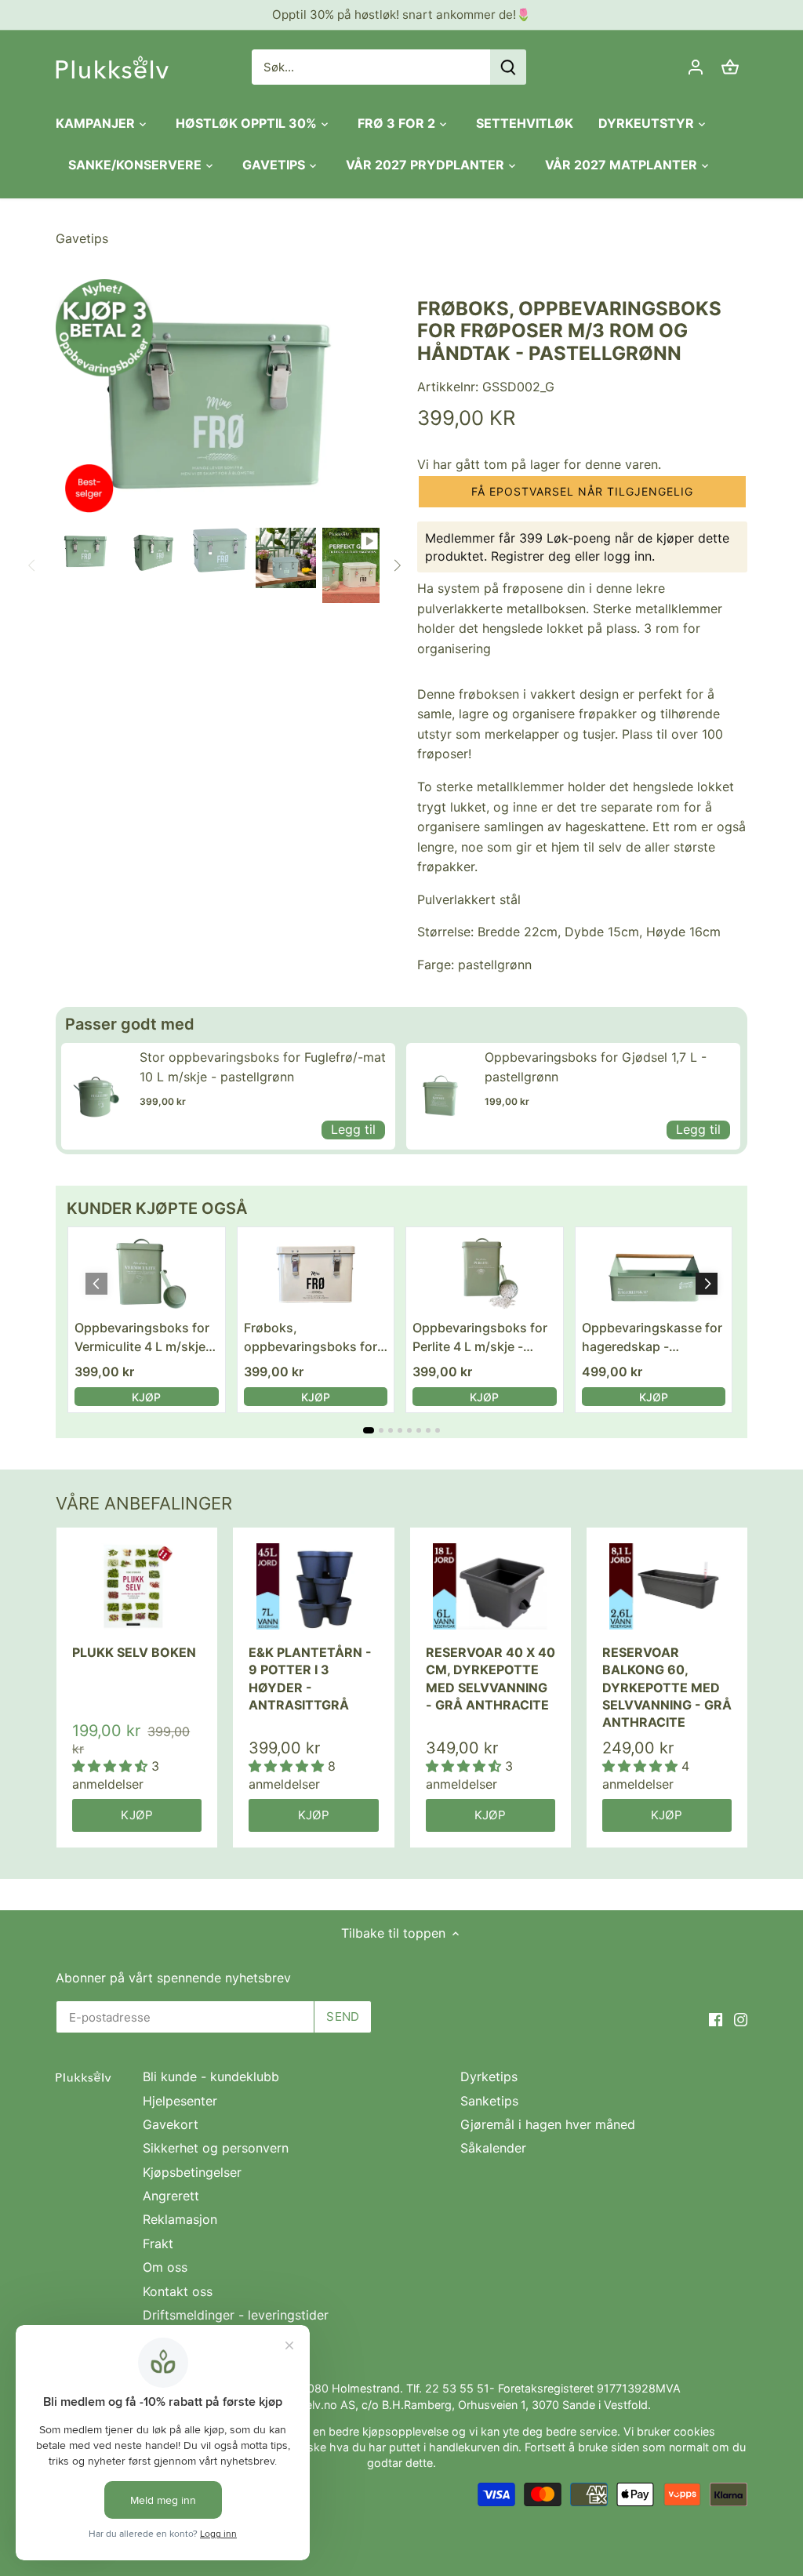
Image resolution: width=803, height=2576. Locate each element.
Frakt (158, 2244)
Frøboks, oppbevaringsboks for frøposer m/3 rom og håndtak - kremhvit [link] (311, 1338)
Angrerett (171, 2196)
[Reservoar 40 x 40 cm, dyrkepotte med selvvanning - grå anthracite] (491, 1586)
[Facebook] (716, 2018)
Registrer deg (531, 556)
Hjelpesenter (180, 2101)
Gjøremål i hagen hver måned (548, 2124)
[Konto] (696, 67)
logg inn (628, 556)
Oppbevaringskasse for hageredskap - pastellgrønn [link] (652, 1338)
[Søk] (508, 67)
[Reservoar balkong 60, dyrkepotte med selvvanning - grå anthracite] (667, 1586)
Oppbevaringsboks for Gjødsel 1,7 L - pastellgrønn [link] (596, 1067)
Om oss (165, 2267)
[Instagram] (741, 2018)
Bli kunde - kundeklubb (211, 2076)
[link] (96, 1096)
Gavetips (82, 238)
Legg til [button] (353, 1129)
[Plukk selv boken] (137, 1586)
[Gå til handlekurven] (730, 67)
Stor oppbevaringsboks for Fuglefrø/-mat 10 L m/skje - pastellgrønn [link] (263, 1067)
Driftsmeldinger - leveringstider (236, 2315)
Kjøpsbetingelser (192, 2172)
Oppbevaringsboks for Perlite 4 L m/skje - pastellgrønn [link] (480, 1338)
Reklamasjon (180, 2219)
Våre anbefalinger (144, 1503)
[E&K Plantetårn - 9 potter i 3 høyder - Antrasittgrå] (313, 1586)
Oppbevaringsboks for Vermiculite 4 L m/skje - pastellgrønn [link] (144, 1338)
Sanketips (489, 2101)
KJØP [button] (146, 1397)
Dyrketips (489, 2076)
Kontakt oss (178, 2291)
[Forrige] (32, 565)
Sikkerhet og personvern (216, 2148)
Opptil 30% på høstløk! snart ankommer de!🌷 (401, 15)
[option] (86, 550)
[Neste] (397, 565)
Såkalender (493, 2148)
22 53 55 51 (457, 2388)
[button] (582, 492)
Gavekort (171, 2124)
